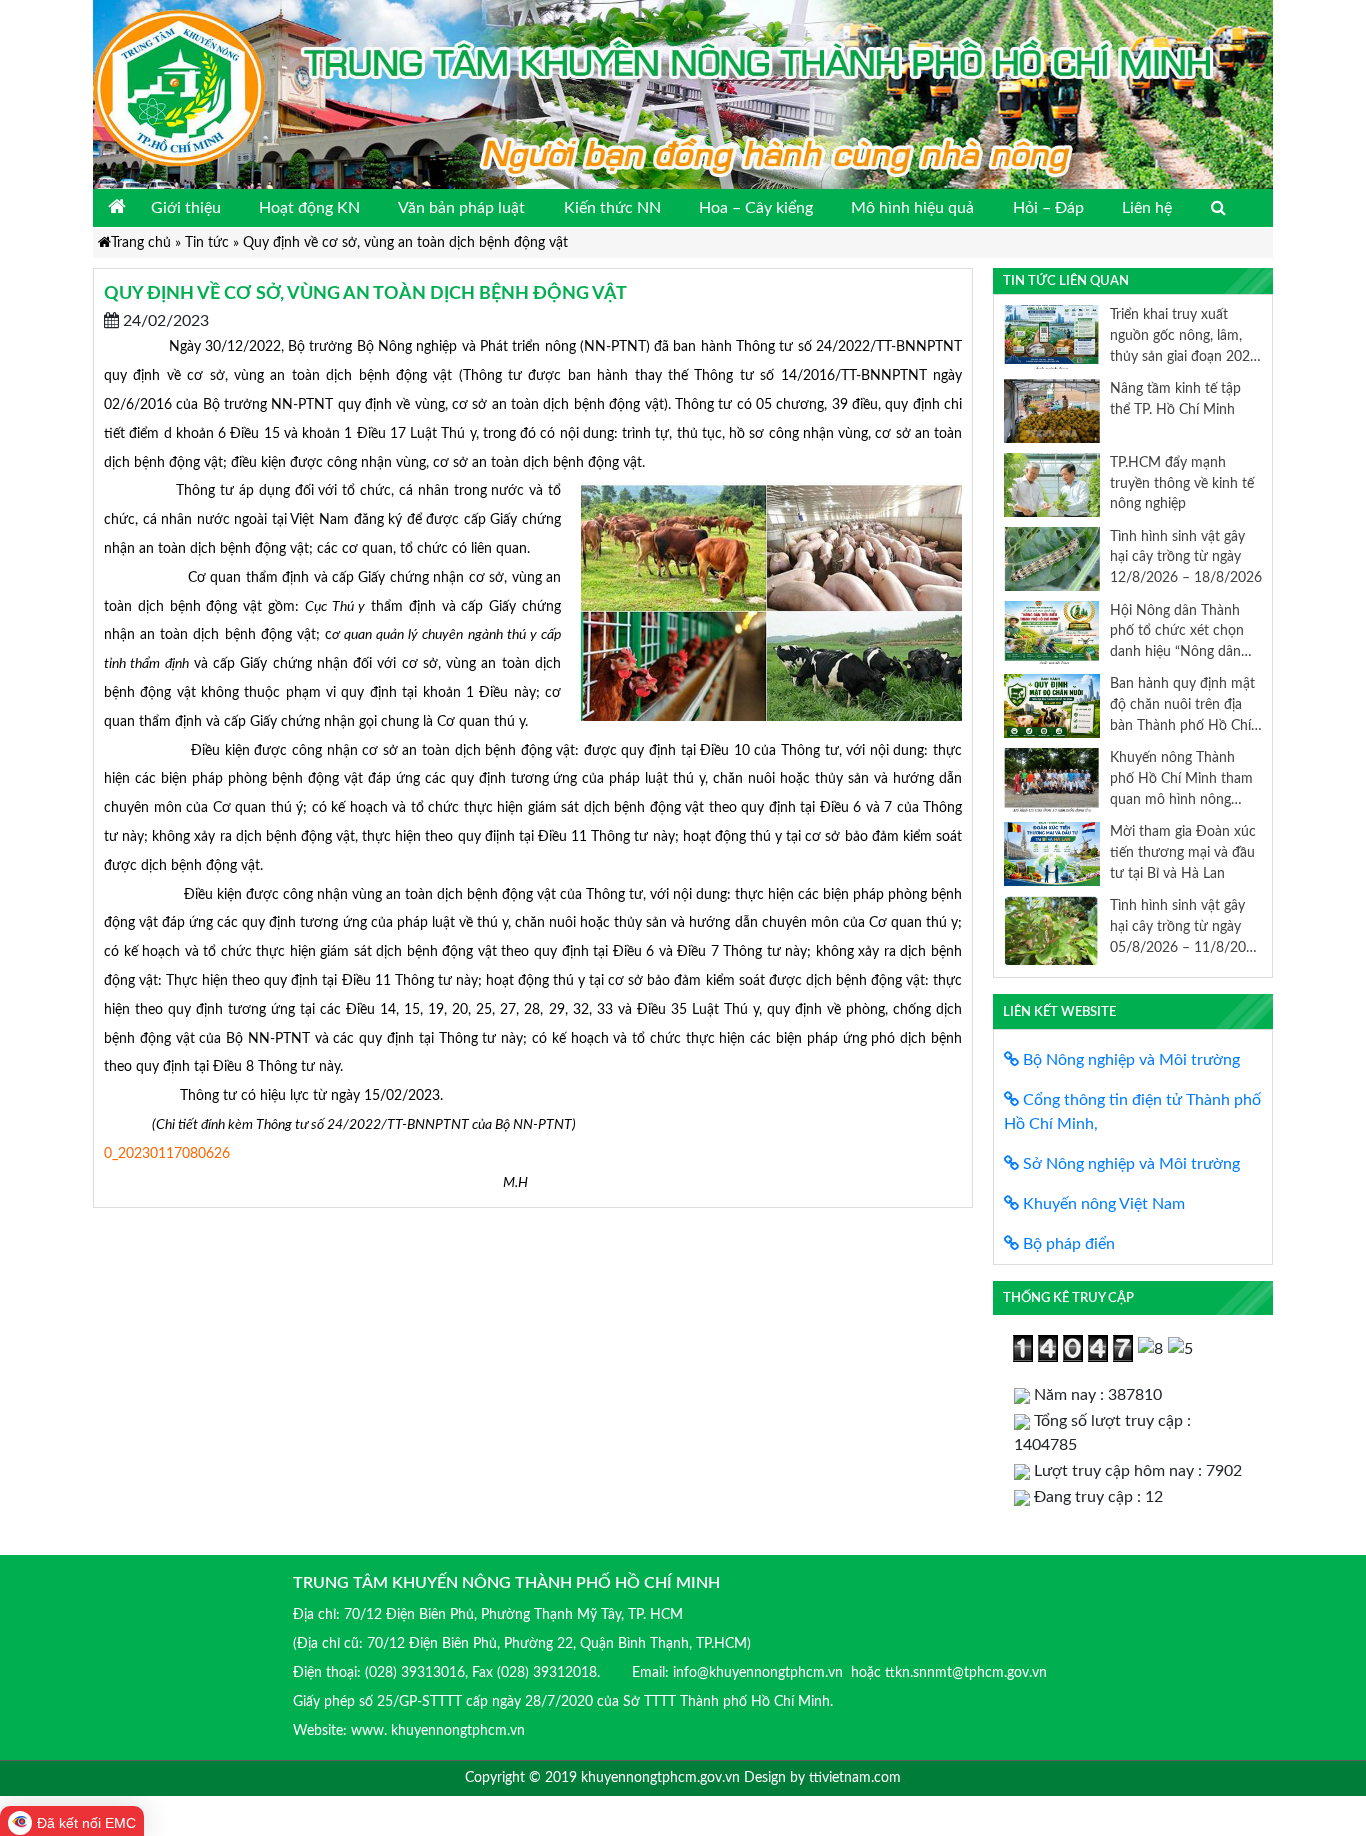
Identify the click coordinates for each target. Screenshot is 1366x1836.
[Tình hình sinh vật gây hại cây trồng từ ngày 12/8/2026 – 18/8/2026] (1052, 558)
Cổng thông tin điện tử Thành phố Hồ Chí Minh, (1132, 1112)
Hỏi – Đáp (1048, 208)
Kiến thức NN (612, 208)
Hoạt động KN (309, 208)
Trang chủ (141, 242)
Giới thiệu (186, 208)
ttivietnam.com (855, 1778)
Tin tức (207, 242)
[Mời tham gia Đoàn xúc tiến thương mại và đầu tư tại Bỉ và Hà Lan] (1052, 853)
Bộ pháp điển (1067, 1244)
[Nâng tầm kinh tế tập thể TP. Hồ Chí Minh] (1052, 410)
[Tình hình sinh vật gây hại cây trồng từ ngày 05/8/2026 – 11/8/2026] (1052, 931)
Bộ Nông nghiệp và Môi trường (1129, 1060)
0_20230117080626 (167, 1153)
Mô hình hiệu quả (912, 208)
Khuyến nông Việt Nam (1102, 1204)
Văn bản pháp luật (461, 208)
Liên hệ (1147, 208)
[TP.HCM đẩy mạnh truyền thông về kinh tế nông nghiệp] (1052, 484)
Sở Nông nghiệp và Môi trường (1129, 1164)
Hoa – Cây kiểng (756, 208)
